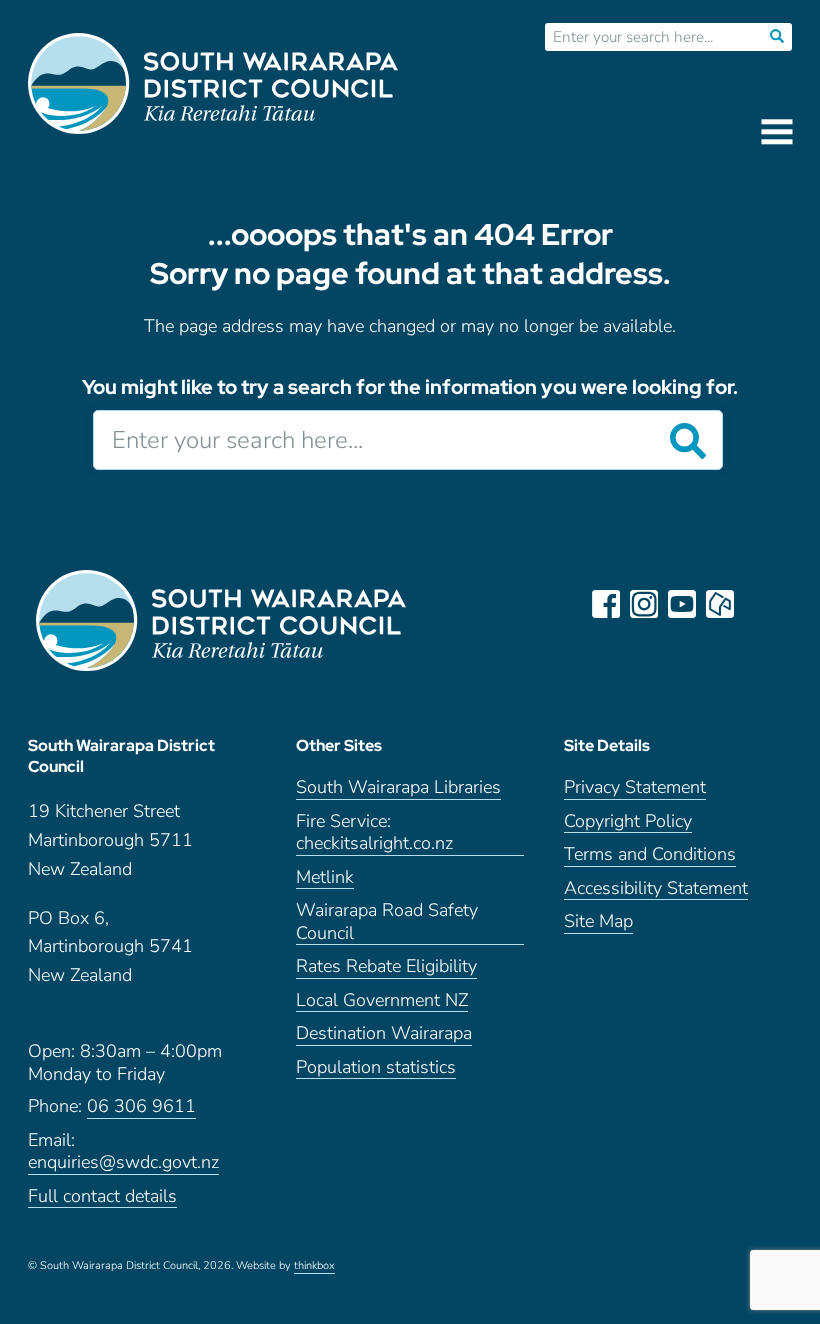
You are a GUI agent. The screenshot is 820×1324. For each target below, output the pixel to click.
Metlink (325, 877)
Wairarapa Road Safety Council (387, 922)
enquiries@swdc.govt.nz (123, 1162)
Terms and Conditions (650, 854)
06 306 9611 (141, 1106)
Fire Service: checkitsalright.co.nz (374, 833)
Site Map (598, 921)
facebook (606, 604)
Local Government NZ (382, 1000)
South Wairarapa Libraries (398, 787)
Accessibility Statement (656, 888)
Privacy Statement (635, 787)
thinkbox (314, 1266)
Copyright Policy (628, 821)
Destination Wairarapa (384, 1033)
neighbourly (720, 604)
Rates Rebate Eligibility (386, 966)
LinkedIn (758, 604)
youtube (682, 604)
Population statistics (376, 1067)
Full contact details (102, 1196)
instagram (644, 604)
